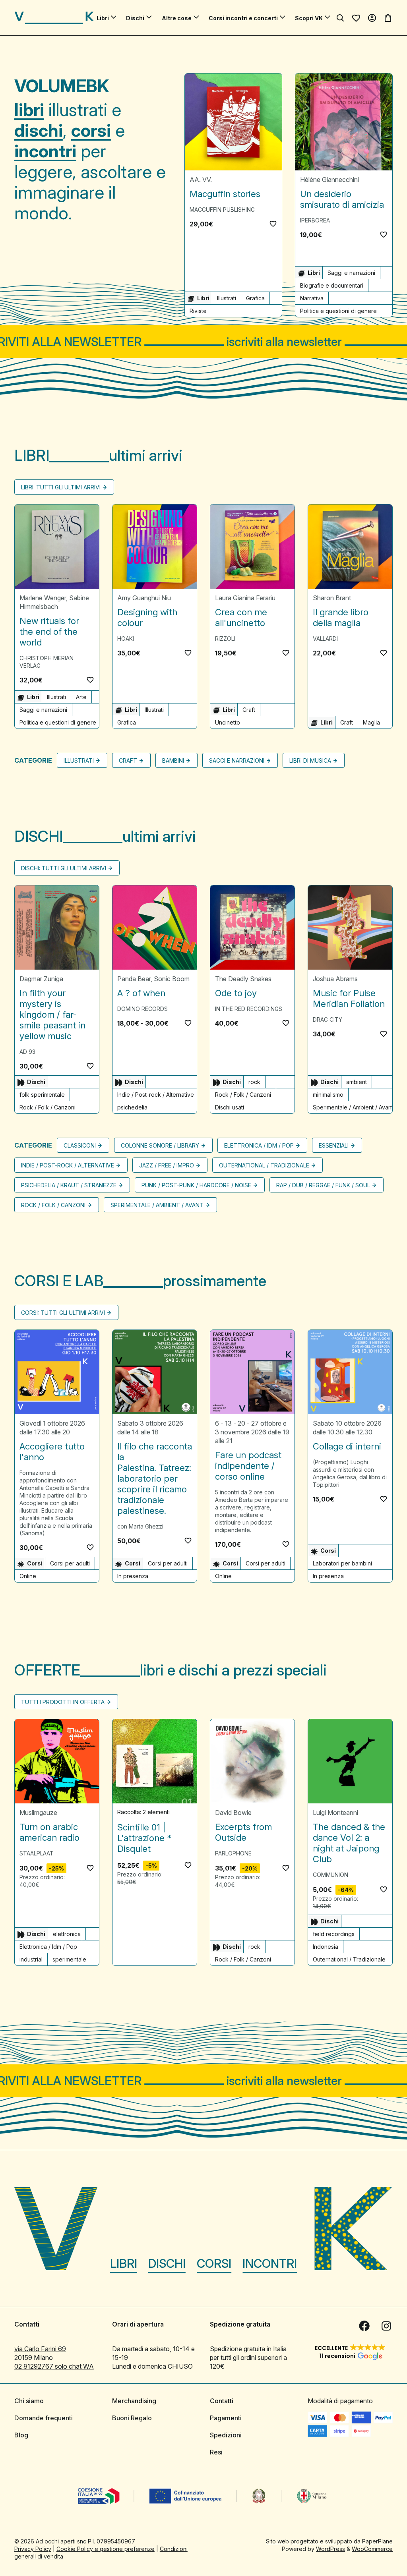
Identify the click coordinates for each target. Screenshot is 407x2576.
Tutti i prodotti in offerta (63, 1702)
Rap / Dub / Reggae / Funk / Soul (323, 1185)
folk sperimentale (42, 1095)
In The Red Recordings (249, 1009)
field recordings (334, 1934)
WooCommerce (372, 2549)
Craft (249, 710)
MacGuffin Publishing (222, 210)
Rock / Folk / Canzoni (47, 1107)
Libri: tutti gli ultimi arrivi (61, 487)
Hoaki (126, 639)
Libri (103, 18)
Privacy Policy (33, 2549)
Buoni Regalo (132, 2418)
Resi (216, 2452)
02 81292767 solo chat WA (54, 2366)
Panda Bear (134, 979)
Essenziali (334, 1145)
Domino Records (142, 1009)
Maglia (371, 722)
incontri (45, 151)
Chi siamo (29, 2401)
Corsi (214, 2263)
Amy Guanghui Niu (144, 598)
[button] (273, 224)
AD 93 (27, 1052)
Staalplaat (37, 1853)
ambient (357, 1082)
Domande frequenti (44, 2418)
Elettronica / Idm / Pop (259, 1145)
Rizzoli (225, 639)
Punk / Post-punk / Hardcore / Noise (196, 1185)
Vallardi (325, 639)
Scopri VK (309, 18)
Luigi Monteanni (335, 1813)
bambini (173, 760)
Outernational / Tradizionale (264, 1165)
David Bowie (233, 1813)
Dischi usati (230, 1107)
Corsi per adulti (70, 1563)
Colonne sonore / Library (160, 1145)
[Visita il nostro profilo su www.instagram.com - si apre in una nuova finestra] (386, 2326)
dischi (39, 130)
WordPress (330, 2549)
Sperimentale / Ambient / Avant (353, 1107)
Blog (21, 2435)
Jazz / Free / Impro (167, 1165)
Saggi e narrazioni (351, 273)
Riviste (198, 311)
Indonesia (326, 1947)
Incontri (270, 2263)
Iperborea (315, 220)
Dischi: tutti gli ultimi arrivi (64, 868)
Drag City (328, 1019)
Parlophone (233, 1853)
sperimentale (69, 1959)
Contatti (222, 2401)
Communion (330, 1875)
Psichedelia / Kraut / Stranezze (69, 1185)
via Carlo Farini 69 (40, 2349)
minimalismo (328, 1095)
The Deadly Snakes (243, 979)
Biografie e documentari (332, 285)
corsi (91, 130)
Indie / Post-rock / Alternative (156, 1095)
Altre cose (177, 18)
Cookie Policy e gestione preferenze (106, 2549)
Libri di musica (310, 760)
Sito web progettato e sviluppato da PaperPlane (329, 2541)
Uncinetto (228, 722)
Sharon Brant (332, 598)
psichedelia (132, 1107)
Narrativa (312, 298)
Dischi (135, 18)
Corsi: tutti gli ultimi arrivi (63, 1313)
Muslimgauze (38, 1813)
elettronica (67, 1934)
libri (29, 110)
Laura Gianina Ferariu (245, 598)
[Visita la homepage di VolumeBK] (54, 18)
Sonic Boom (172, 979)
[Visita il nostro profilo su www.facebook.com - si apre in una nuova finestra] (364, 2326)
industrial (31, 1959)
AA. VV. (201, 180)
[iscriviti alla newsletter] (203, 342)
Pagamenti (226, 2418)
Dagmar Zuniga (41, 979)
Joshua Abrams (335, 979)
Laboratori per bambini (342, 1563)
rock (254, 1082)
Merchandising (134, 2401)
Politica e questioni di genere (338, 311)
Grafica (255, 298)
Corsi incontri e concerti (243, 18)
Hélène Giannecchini (329, 180)
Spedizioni (226, 2435)
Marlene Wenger (43, 598)
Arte (81, 697)
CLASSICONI (80, 1145)
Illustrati (227, 298)
